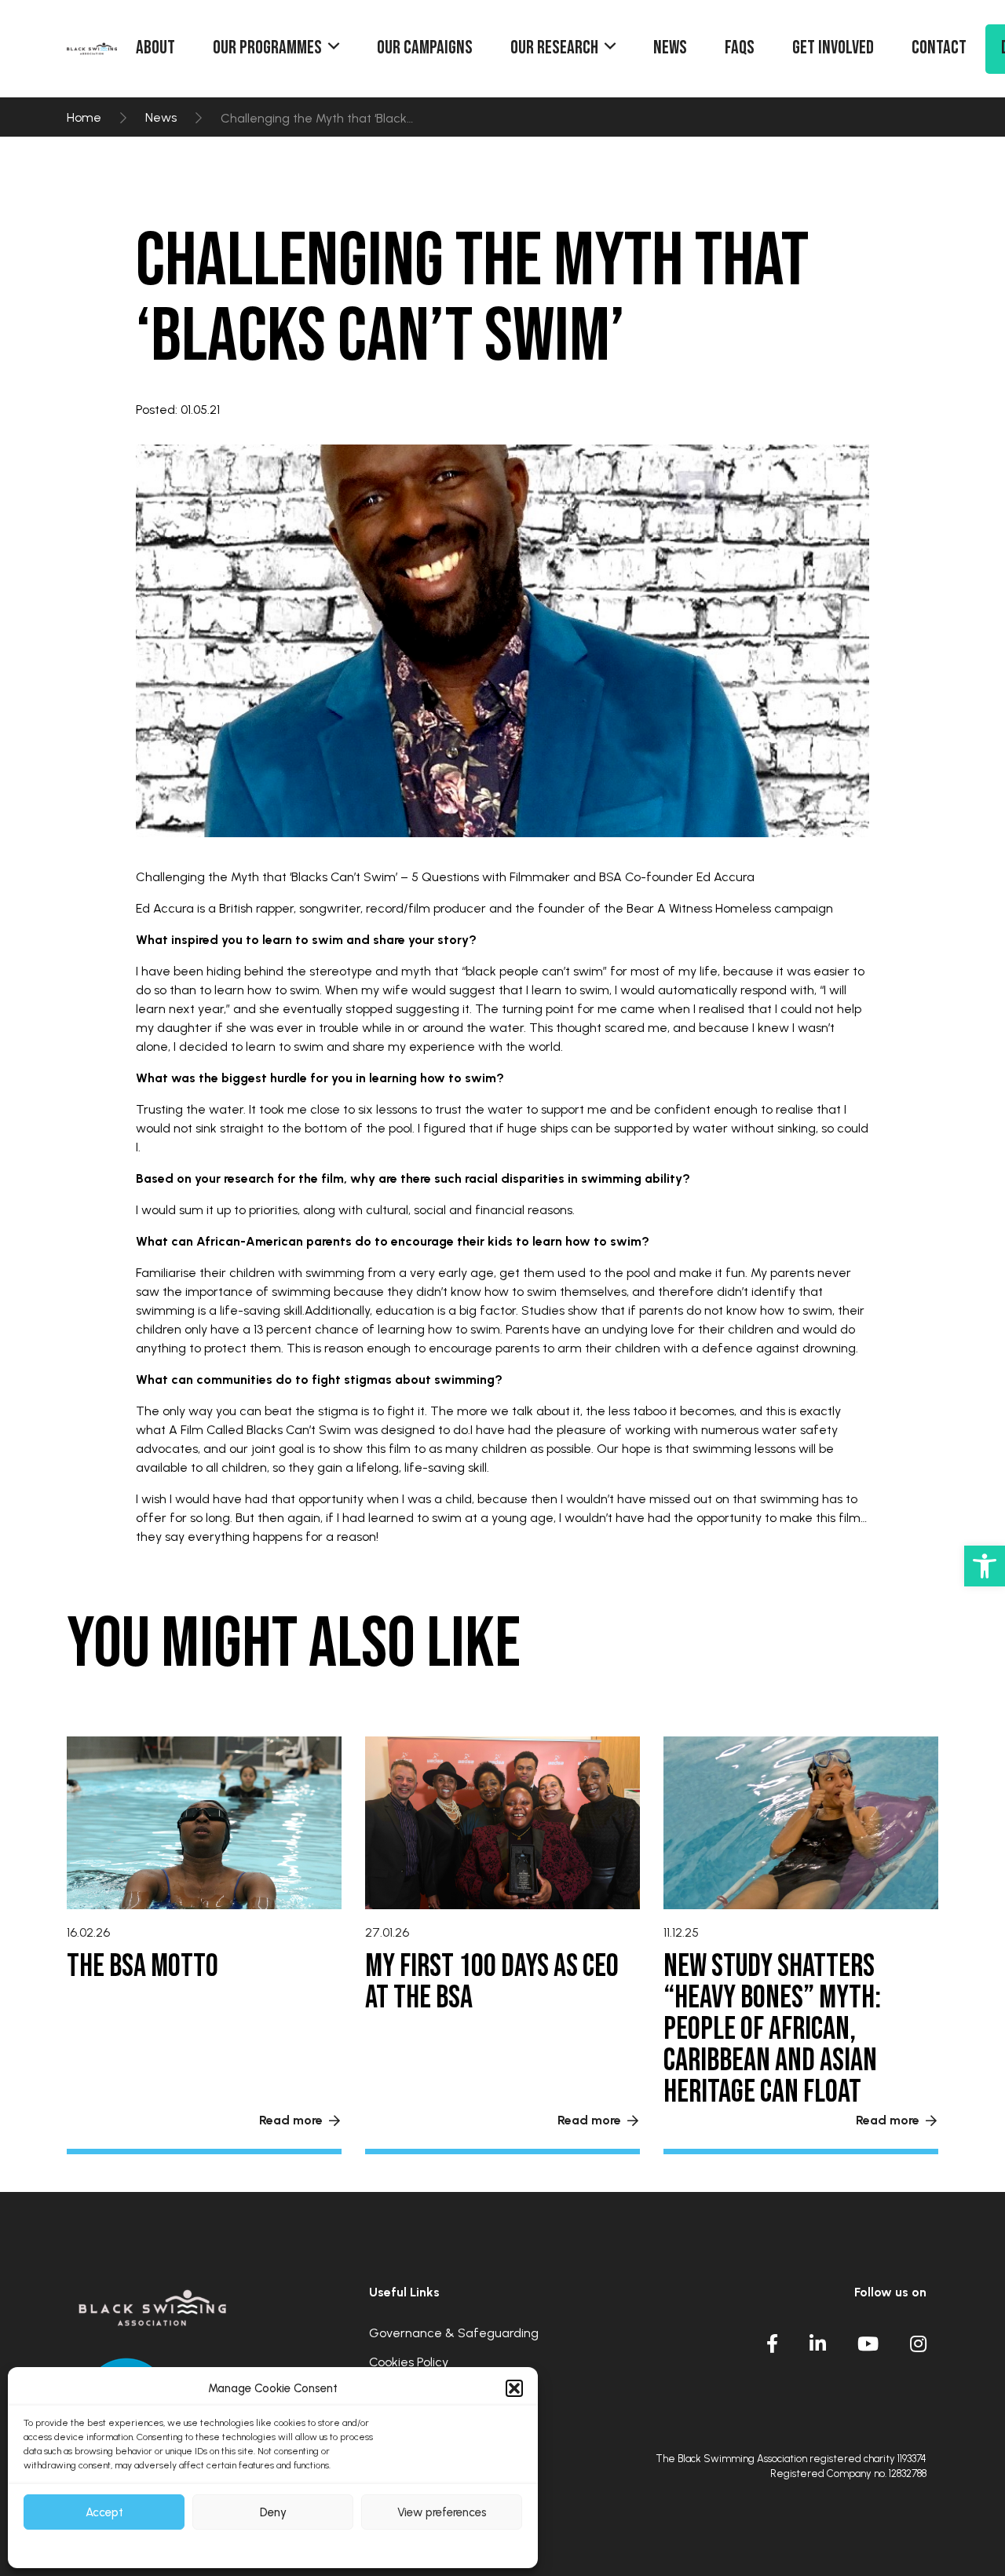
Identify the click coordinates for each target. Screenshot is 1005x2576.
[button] (985, 1566)
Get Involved (833, 48)
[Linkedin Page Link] (818, 2344)
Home (84, 118)
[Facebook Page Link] (772, 2344)
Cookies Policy (409, 2363)
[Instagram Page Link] (918, 2344)
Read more (291, 2120)
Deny (273, 2512)
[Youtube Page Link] (868, 2344)
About (155, 48)
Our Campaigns (425, 48)
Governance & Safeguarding (454, 2334)
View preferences (442, 2512)
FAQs (740, 48)
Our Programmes (267, 48)
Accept (104, 2512)
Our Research (554, 48)
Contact (939, 48)
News (670, 48)
